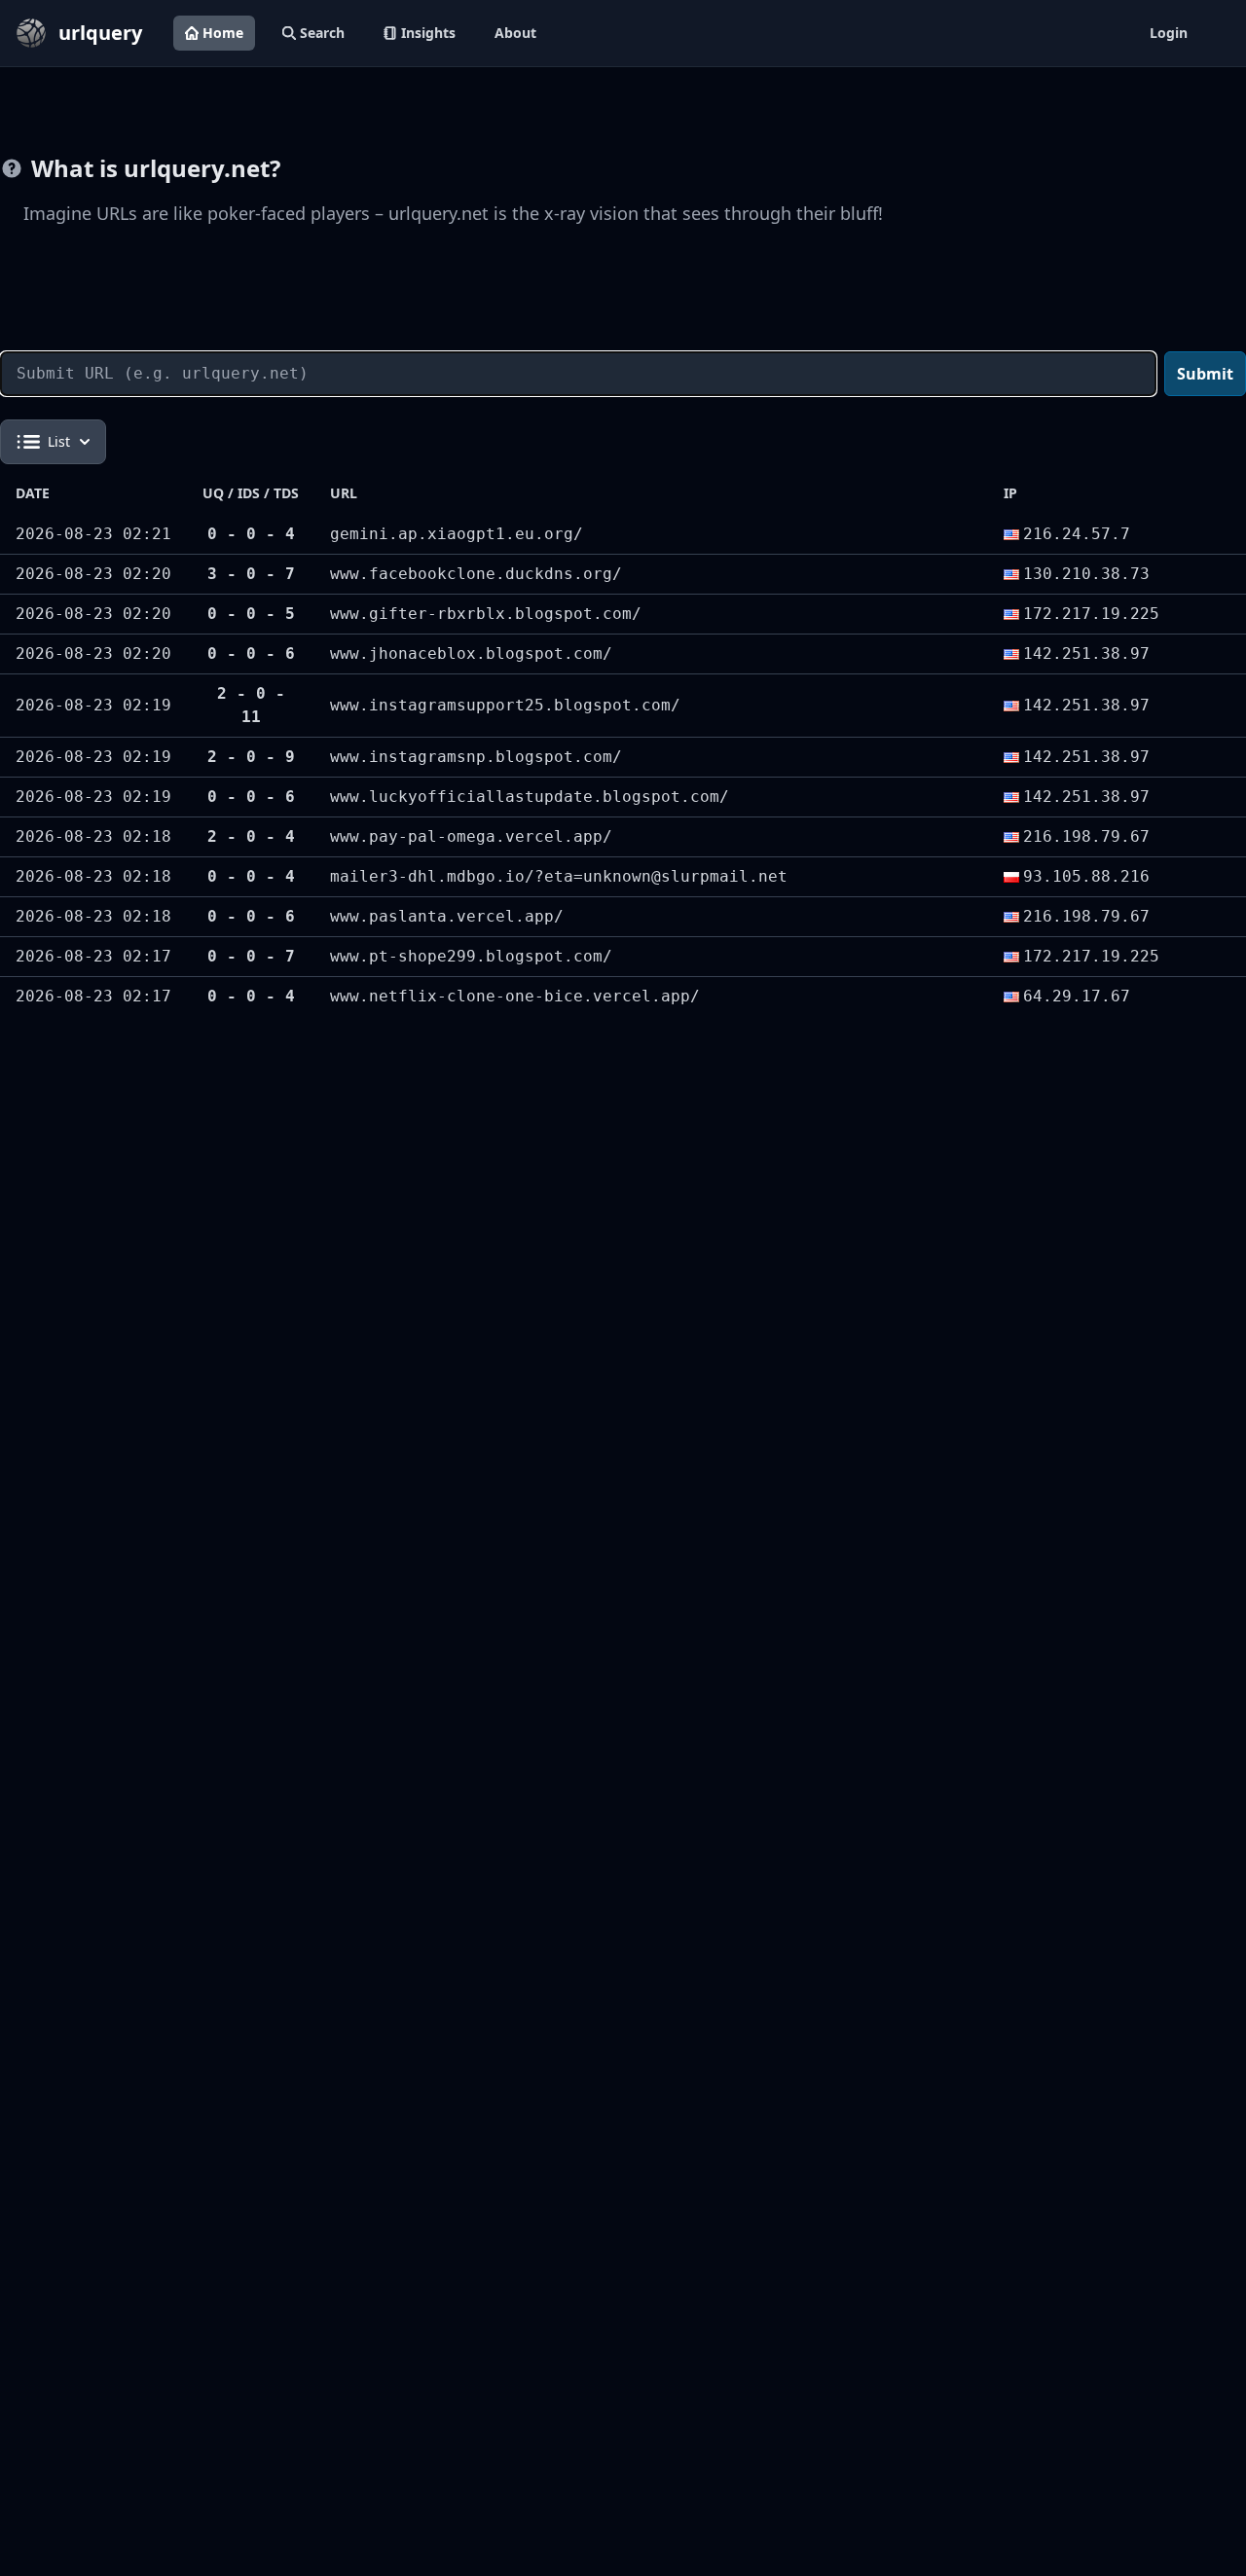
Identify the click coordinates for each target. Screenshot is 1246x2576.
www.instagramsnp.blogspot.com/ (476, 757)
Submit (1205, 374)
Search (322, 33)
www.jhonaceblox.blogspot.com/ (471, 653)
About (515, 33)
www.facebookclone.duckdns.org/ (476, 574)
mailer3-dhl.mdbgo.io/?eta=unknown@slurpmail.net (559, 876)
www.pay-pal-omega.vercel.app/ (471, 836)
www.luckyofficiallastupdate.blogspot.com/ (530, 797)
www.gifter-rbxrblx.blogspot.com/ (486, 614)
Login (1169, 33)
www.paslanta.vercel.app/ (447, 916)
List (59, 441)
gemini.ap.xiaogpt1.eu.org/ (457, 534)
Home (223, 33)
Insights (428, 33)
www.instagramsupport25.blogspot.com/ (505, 705)
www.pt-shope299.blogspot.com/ (471, 956)
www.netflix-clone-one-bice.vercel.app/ (515, 996)
